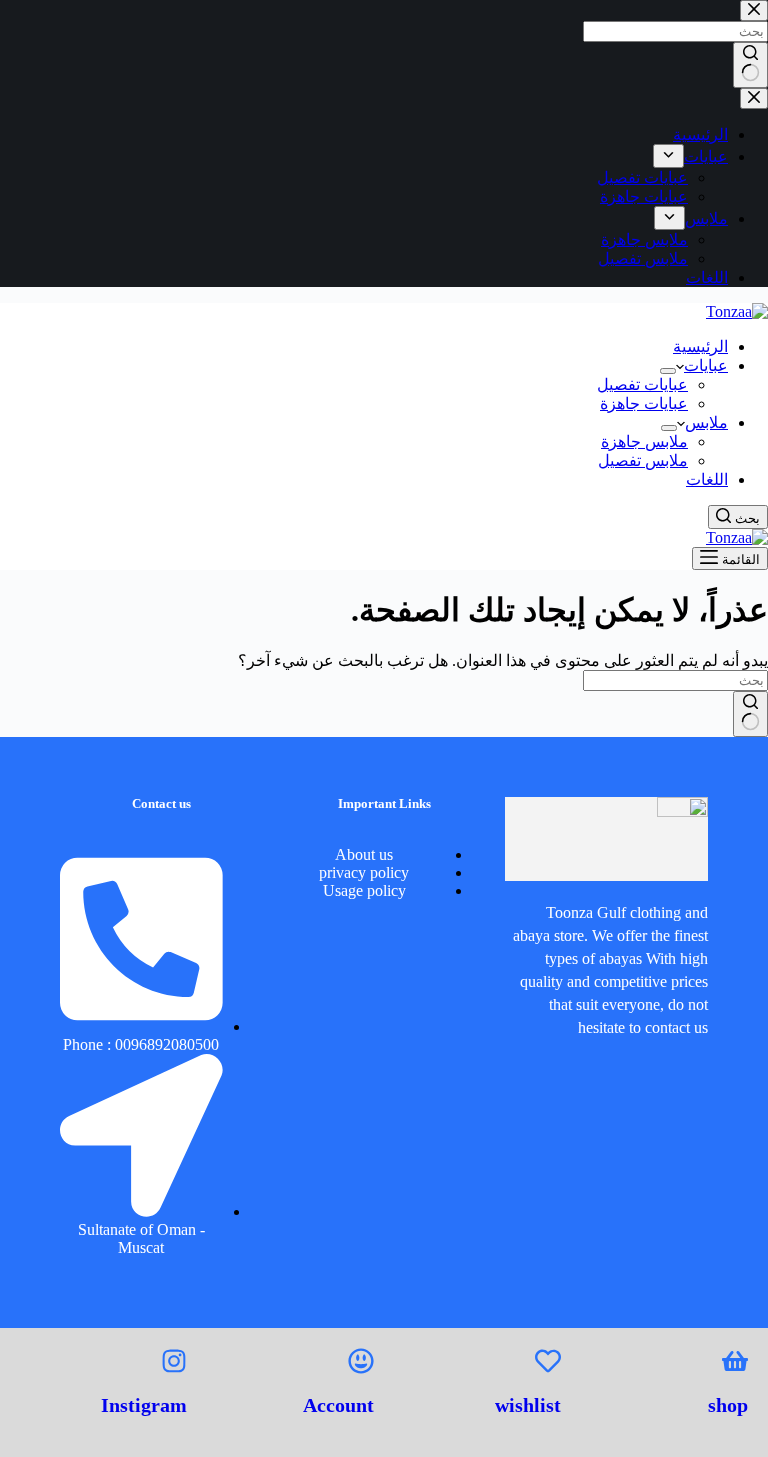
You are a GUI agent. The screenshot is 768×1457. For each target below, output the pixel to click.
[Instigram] (174, 1361)
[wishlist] (548, 1361)
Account (338, 1405)
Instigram (144, 1405)
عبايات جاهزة (644, 403)
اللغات (707, 479)
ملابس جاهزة (644, 441)
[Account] (361, 1361)
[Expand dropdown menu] (668, 371)
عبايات (706, 365)
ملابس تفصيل (643, 460)
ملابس (706, 422)
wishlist (528, 1405)
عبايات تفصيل (642, 384)
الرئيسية (700, 346)
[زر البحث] (750, 714)
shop (728, 1405)
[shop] (735, 1361)
